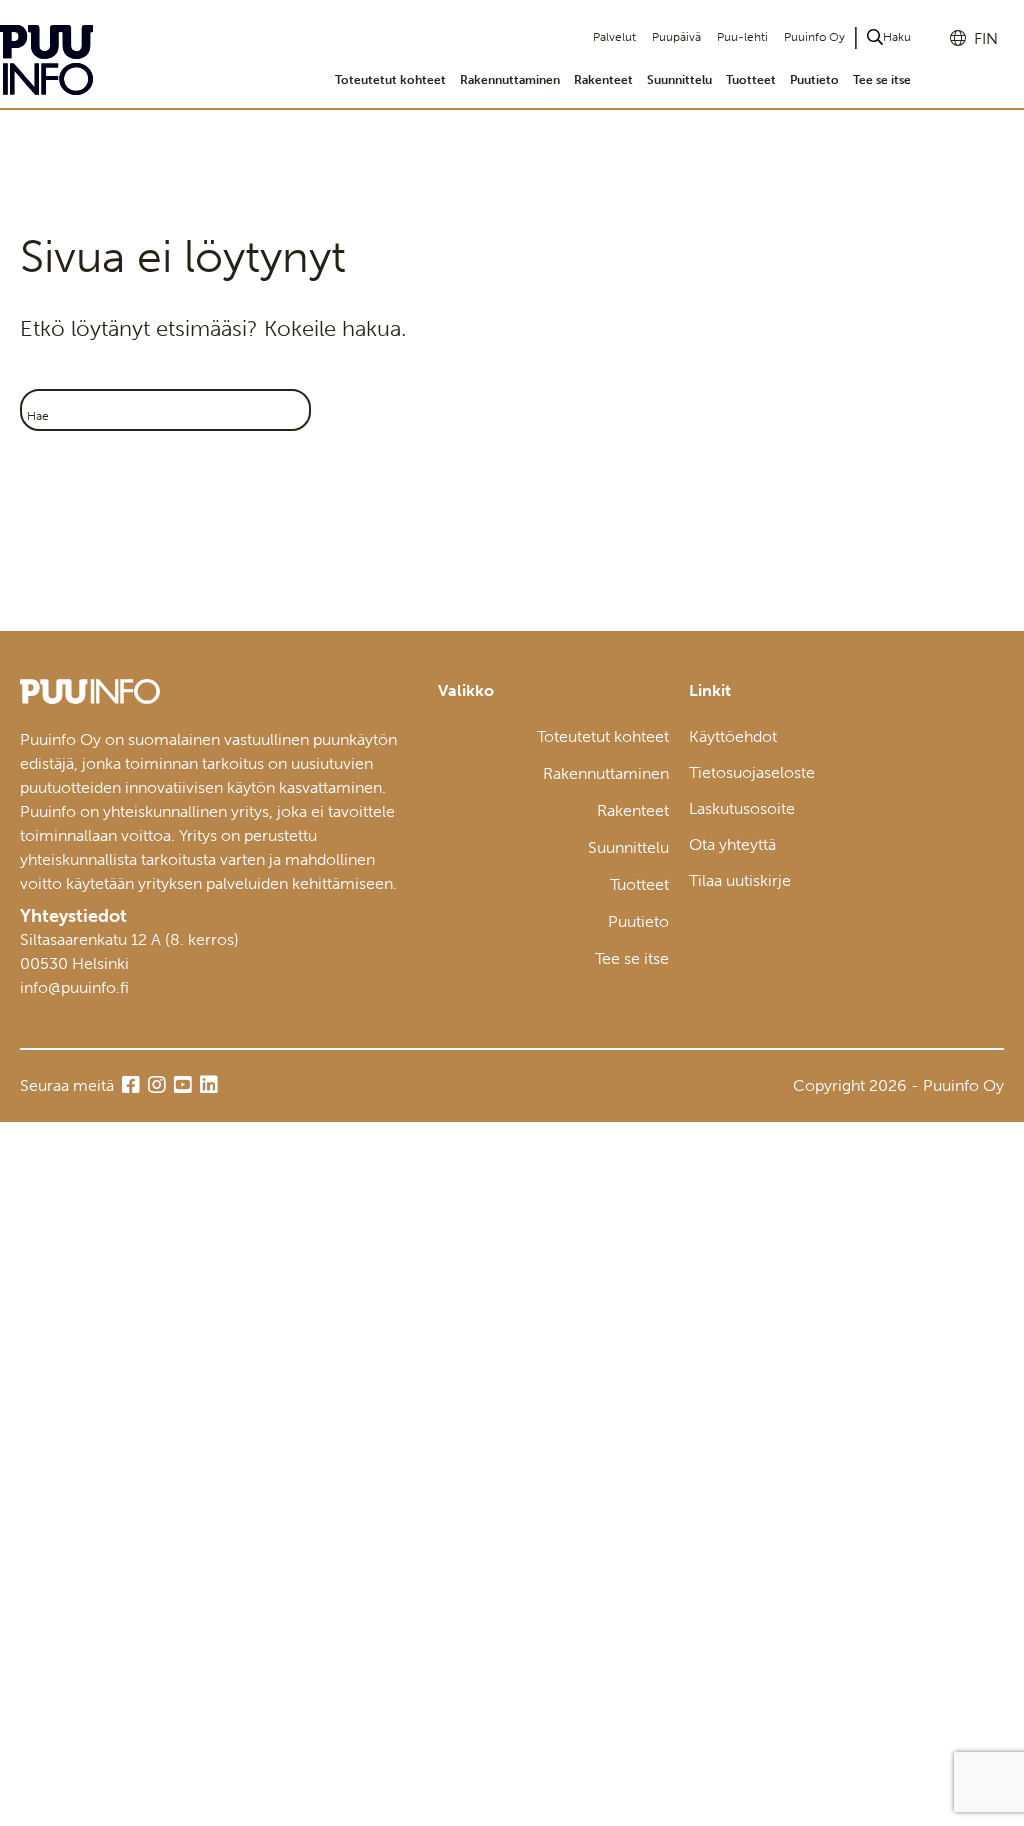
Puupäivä (676, 37)
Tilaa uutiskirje (740, 880)
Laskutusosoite (742, 808)
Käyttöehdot (733, 736)
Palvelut (614, 37)
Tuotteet (751, 80)
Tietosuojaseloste (752, 772)
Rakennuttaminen (510, 80)
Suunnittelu (679, 80)
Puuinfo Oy (814, 37)
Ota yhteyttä (732, 844)
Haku (897, 37)
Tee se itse (882, 80)
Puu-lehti (742, 37)
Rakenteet (603, 80)
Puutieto (814, 80)
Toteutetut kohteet (390, 80)
